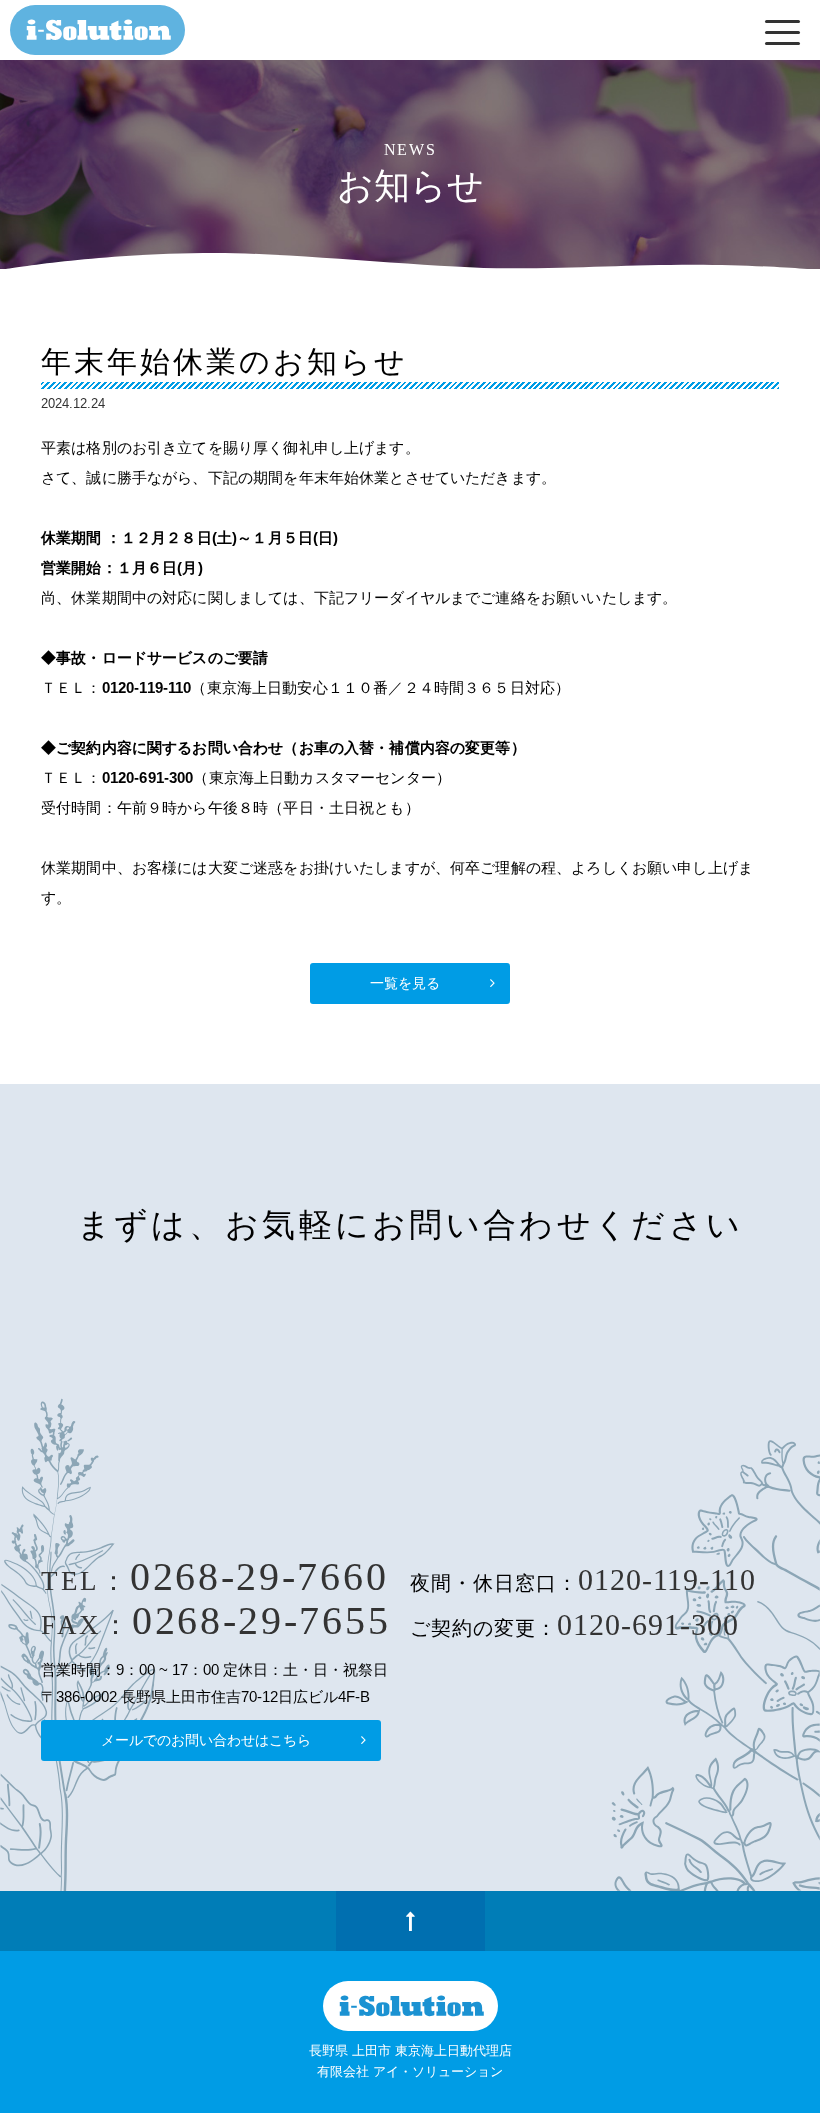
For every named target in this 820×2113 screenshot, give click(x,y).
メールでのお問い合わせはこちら (206, 1740)
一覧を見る (405, 983)
